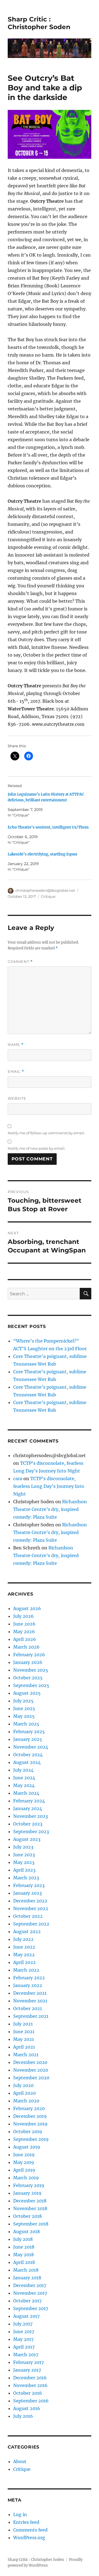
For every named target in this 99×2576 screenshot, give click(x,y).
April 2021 (24, 2047)
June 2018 (24, 2247)
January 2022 (28, 1985)
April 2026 (25, 1639)
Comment (20, 962)
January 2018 (27, 2278)
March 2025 (26, 1724)
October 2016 (28, 2393)
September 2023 (31, 1832)
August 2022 (27, 1932)
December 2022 (30, 1901)
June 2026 (24, 1624)
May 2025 (24, 1716)
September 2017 (31, 2308)
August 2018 (27, 2232)
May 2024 (24, 1785)
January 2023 (28, 1893)
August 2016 (27, 2408)
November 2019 (30, 2124)
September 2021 (31, 2016)
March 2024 (26, 1793)
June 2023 (24, 1855)
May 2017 (23, 2339)
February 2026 (29, 1655)
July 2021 (23, 2024)
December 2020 (30, 2062)
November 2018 (30, 2208)
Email (16, 1072)
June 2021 (24, 2032)
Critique (48, 896)
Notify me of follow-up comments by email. (46, 1133)
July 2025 (23, 1701)
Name (16, 1045)
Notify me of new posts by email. (37, 1148)
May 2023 (24, 1862)
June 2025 (24, 1708)
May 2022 (24, 1955)
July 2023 (23, 1847)
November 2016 (30, 2385)
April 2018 (24, 2262)
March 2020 (26, 2101)
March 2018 (26, 2270)
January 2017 (27, 2370)
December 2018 (30, 2201)
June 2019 (24, 2155)
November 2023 (31, 1816)
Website (17, 1098)
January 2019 (27, 2193)
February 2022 (29, 1978)
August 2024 (27, 1762)
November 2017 (30, 2293)
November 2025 (31, 1670)
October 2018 (28, 2216)
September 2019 (31, 2139)
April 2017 (24, 2347)
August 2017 (26, 2316)
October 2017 (27, 2301)
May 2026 (24, 1632)
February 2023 (29, 1885)
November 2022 (31, 1908)
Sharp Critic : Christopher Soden (39, 23)
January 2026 (28, 1662)
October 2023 (28, 1824)
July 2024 (23, 1770)
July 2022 (23, 1939)
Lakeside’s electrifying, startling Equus (42, 854)
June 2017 (24, 2332)
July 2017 (23, 2324)
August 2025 (27, 1693)
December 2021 (30, 1993)
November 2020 (31, 2070)
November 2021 (30, 2001)
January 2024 (28, 1808)
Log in (20, 2514)
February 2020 (29, 2108)
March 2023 (26, 1878)
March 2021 (26, 2055)
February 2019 (29, 2185)
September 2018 (31, 2224)
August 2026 (27, 1608)
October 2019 (28, 2132)
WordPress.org (29, 2538)
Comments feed (30, 2530)
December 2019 (30, 2116)
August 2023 (27, 1839)
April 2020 (24, 2093)
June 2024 (24, 1778)
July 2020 (23, 2085)
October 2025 (28, 1678)
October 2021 (28, 2008)
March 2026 (26, 1647)
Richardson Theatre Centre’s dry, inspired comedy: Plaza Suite (50, 1509)
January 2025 (28, 1739)
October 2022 (28, 1916)
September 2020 (31, 2078)
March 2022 (26, 1970)
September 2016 (31, 2401)
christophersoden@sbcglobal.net (45, 890)
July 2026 (24, 1616)
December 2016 (30, 2378)
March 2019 (26, 2178)
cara (18, 1479)
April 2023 (24, 1870)
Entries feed (26, 2522)
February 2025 (29, 1732)
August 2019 (27, 2147)
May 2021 (24, 2039)
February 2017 (28, 2362)
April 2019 (24, 2170)
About (20, 2461)
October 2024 (28, 1755)
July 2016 (23, 2416)
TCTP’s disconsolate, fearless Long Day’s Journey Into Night (49, 1486)
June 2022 (24, 1947)
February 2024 (29, 1801)
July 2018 (23, 2239)
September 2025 (31, 1685)
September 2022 (31, 1924)
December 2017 (30, 2285)
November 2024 (31, 1747)
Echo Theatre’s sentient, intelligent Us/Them (48, 827)
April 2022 (24, 1962)
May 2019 (24, 2162)
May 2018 (24, 2255)
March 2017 (26, 2355)
